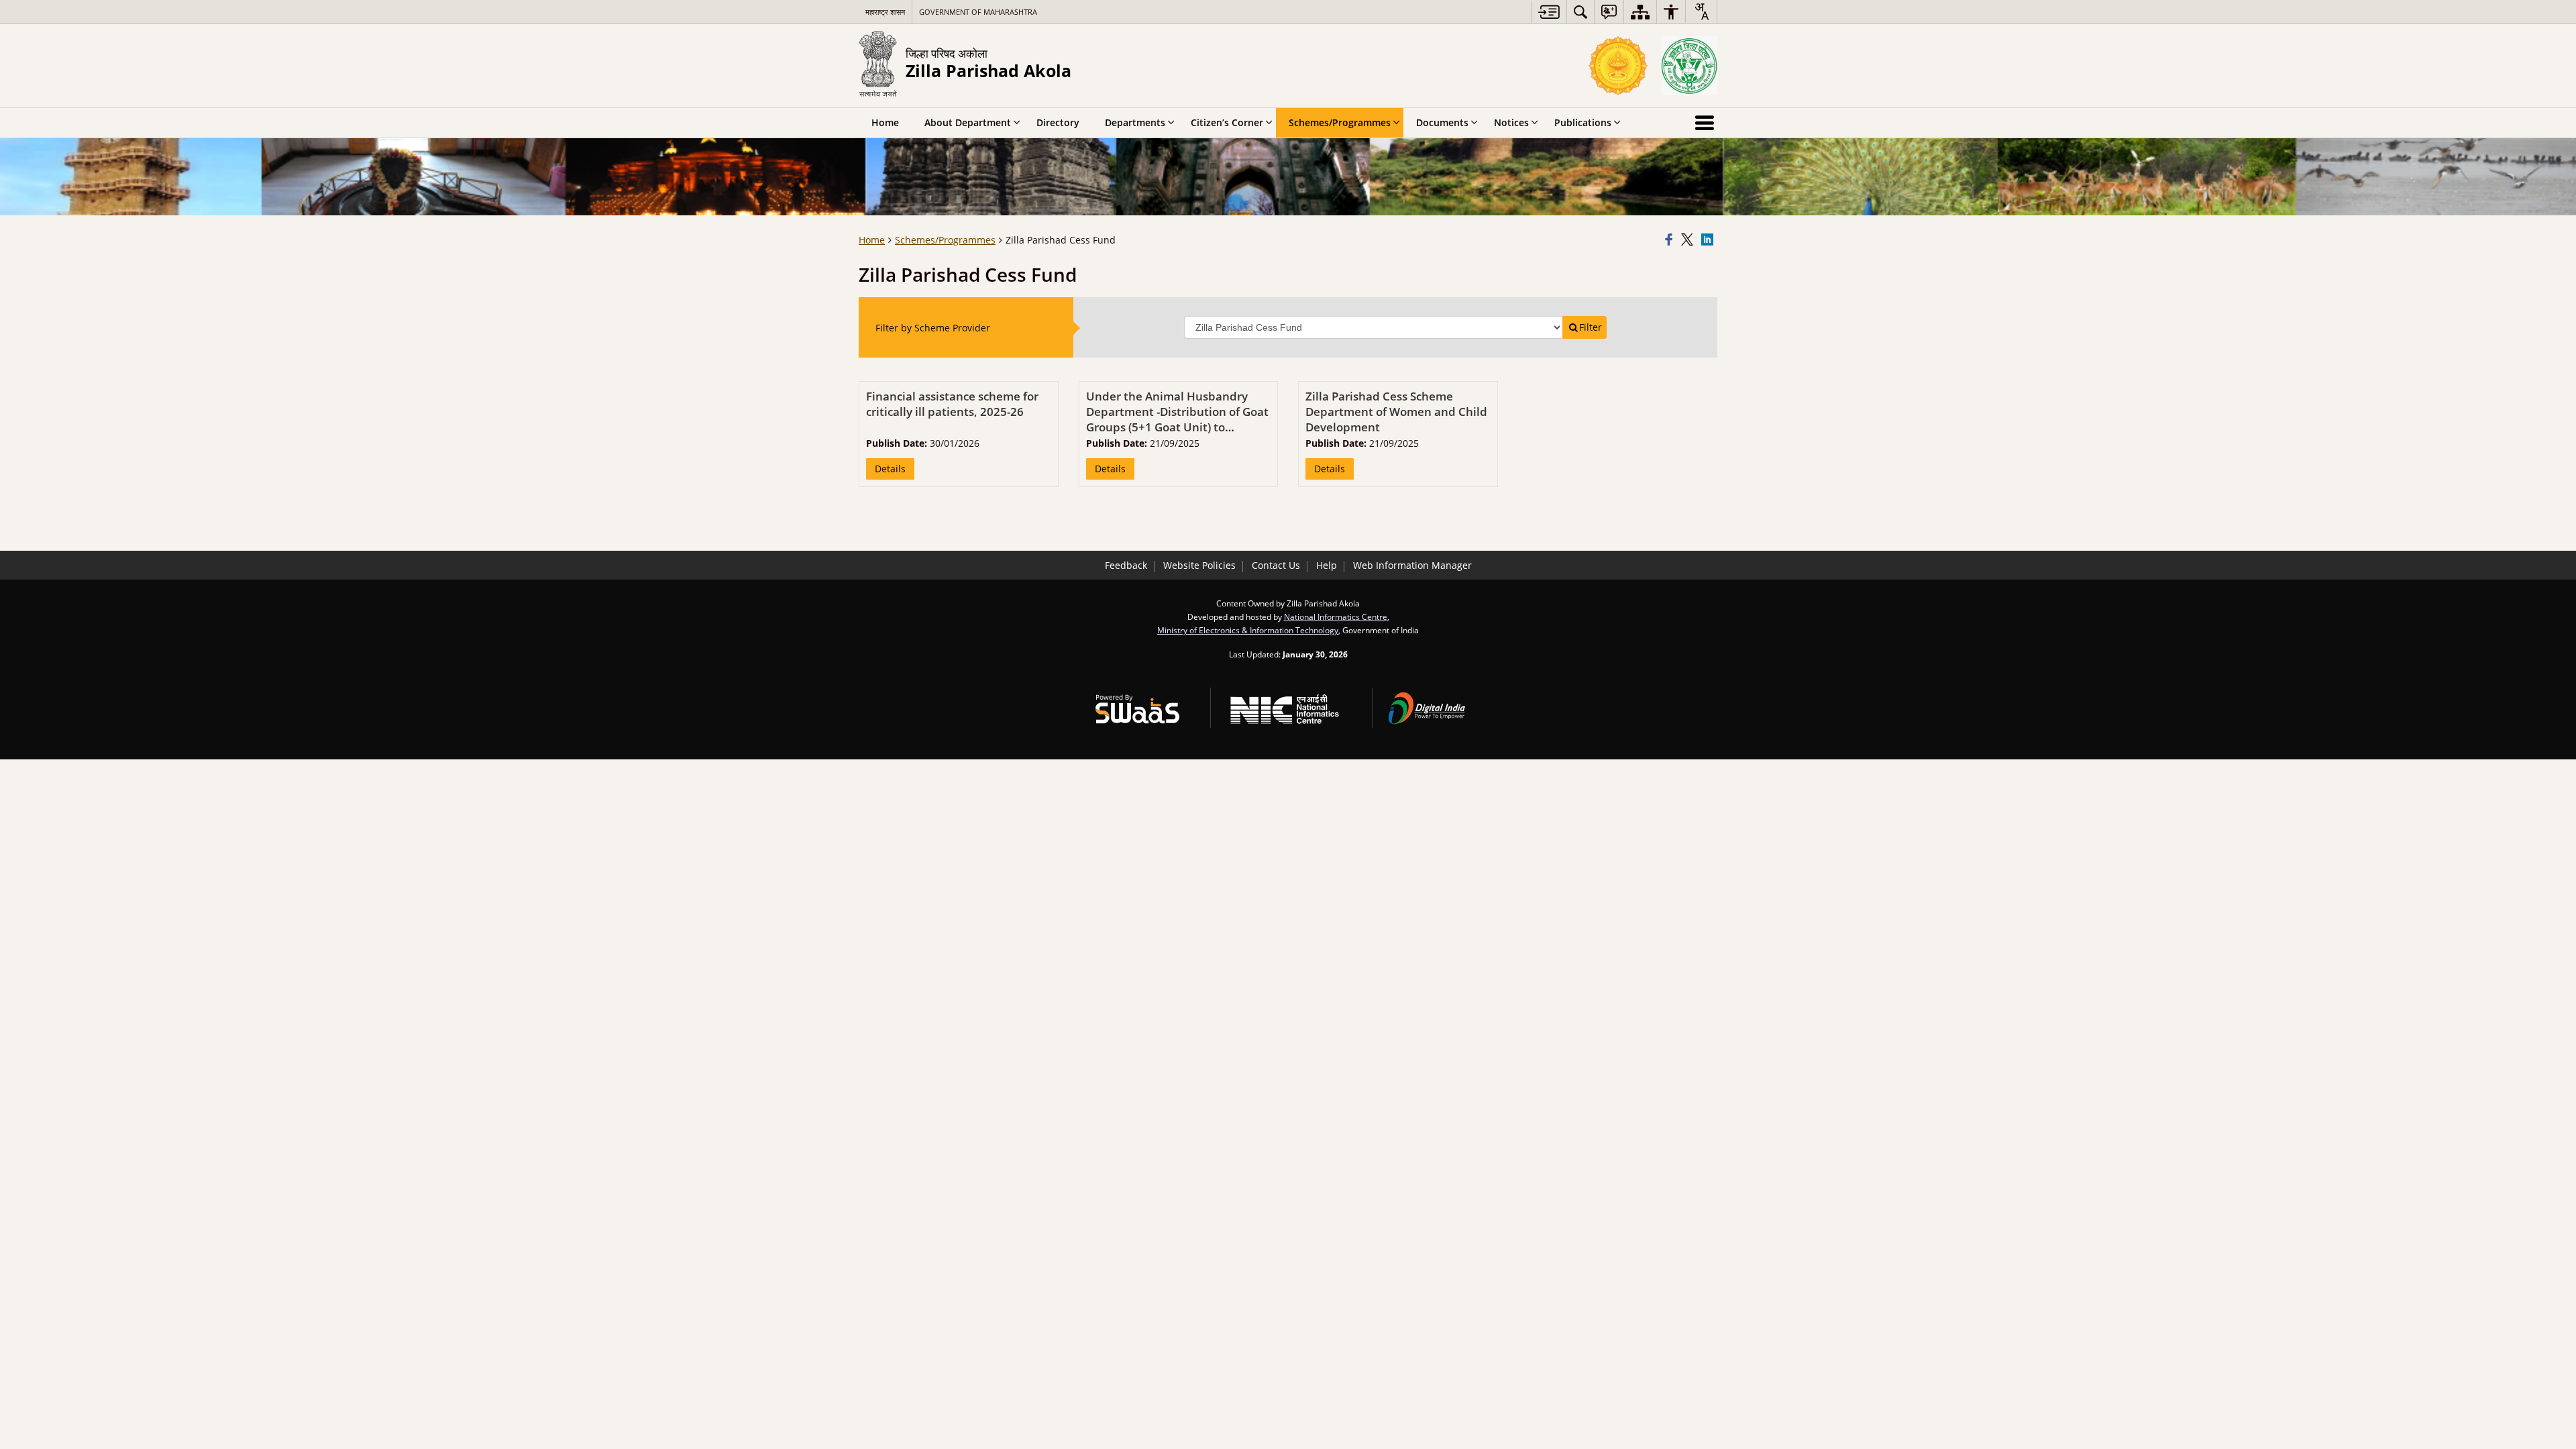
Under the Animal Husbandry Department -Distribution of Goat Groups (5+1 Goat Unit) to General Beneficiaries (1177, 419)
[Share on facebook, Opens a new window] (1671, 240)
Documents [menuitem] (1442, 122)
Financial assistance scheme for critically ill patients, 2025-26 (952, 404)
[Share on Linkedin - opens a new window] (1709, 240)
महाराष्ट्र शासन (885, 12)
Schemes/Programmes (945, 240)
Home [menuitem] (885, 122)
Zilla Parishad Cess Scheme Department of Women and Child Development (1396, 412)
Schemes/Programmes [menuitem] (1340, 122)
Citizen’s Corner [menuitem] (1227, 122)
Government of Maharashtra (978, 12)
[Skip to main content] (1549, 12)
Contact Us (1276, 565)
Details (890, 469)
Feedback (1126, 565)
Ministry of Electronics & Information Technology (1248, 630)
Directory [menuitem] (1058, 122)
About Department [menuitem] (968, 122)
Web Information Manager (1412, 565)
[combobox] (1701, 11)
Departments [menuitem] (1135, 122)
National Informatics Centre (1336, 616)
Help (1327, 565)
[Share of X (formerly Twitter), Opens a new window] (1689, 240)
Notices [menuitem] (1511, 122)
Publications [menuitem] (1583, 122)
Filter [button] (1591, 327)
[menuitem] (1580, 12)
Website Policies (1199, 565)
